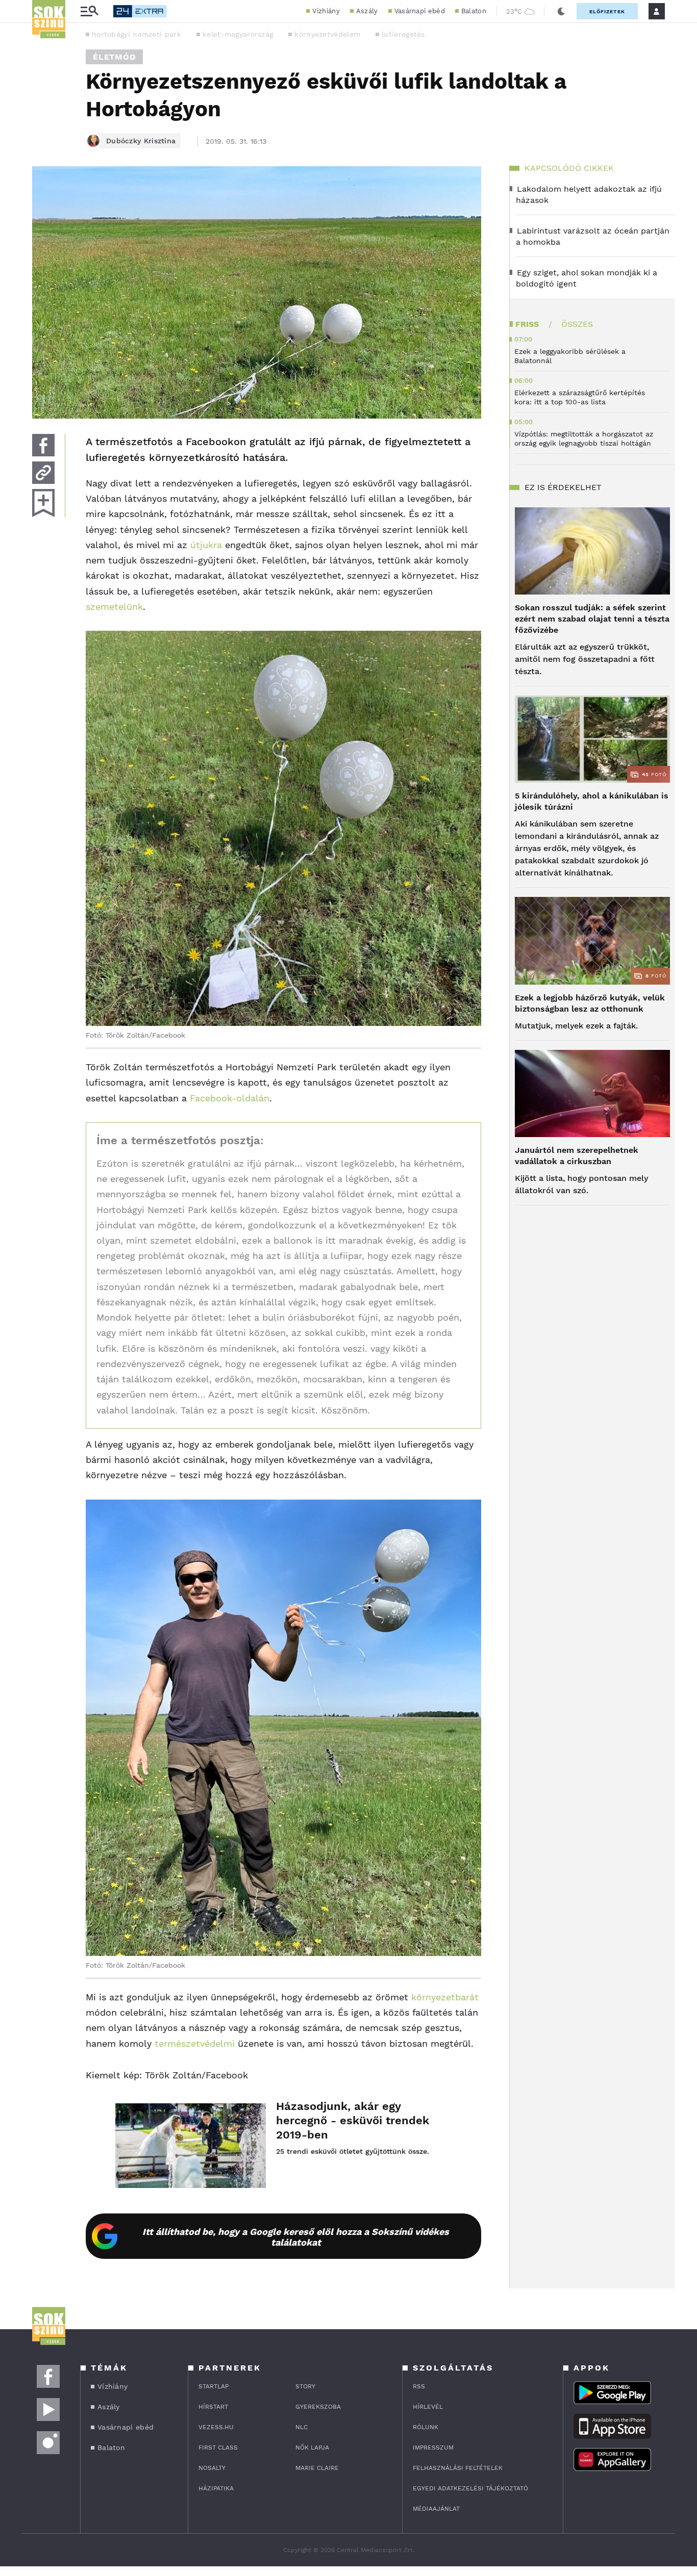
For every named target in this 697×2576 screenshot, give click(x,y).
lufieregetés (403, 34)
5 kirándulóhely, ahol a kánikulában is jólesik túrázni (592, 801)
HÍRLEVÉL (428, 2407)
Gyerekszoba (318, 2407)
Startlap (214, 2386)
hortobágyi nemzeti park (136, 34)
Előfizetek (607, 11)
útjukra (206, 545)
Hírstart (213, 2407)
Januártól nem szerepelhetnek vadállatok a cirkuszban (577, 1156)
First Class (218, 2448)
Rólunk (426, 2427)
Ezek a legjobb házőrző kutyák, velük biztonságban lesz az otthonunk (590, 1003)
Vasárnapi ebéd (420, 11)
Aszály (367, 11)
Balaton (474, 11)
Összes (577, 324)
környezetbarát (445, 1997)
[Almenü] (89, 11)
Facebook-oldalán (230, 1098)
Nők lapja (312, 2448)
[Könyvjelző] (43, 503)
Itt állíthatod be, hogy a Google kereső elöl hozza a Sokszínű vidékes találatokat (296, 2237)
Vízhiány (326, 11)
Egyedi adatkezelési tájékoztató (470, 2488)
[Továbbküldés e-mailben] (43, 473)
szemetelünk (114, 607)
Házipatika (216, 2488)
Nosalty (212, 2468)
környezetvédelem (327, 34)
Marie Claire (317, 2468)
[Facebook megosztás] (43, 445)
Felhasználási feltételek (458, 2468)
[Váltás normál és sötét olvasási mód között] (561, 11)
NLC (302, 2427)
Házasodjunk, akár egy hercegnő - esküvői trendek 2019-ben (353, 2120)
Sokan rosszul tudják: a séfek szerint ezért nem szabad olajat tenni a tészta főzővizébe (592, 619)
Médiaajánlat (436, 2509)
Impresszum (433, 2448)
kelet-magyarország (238, 34)
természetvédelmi (195, 2043)
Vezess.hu (216, 2427)
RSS (419, 2386)
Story (305, 2386)
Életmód (114, 57)
